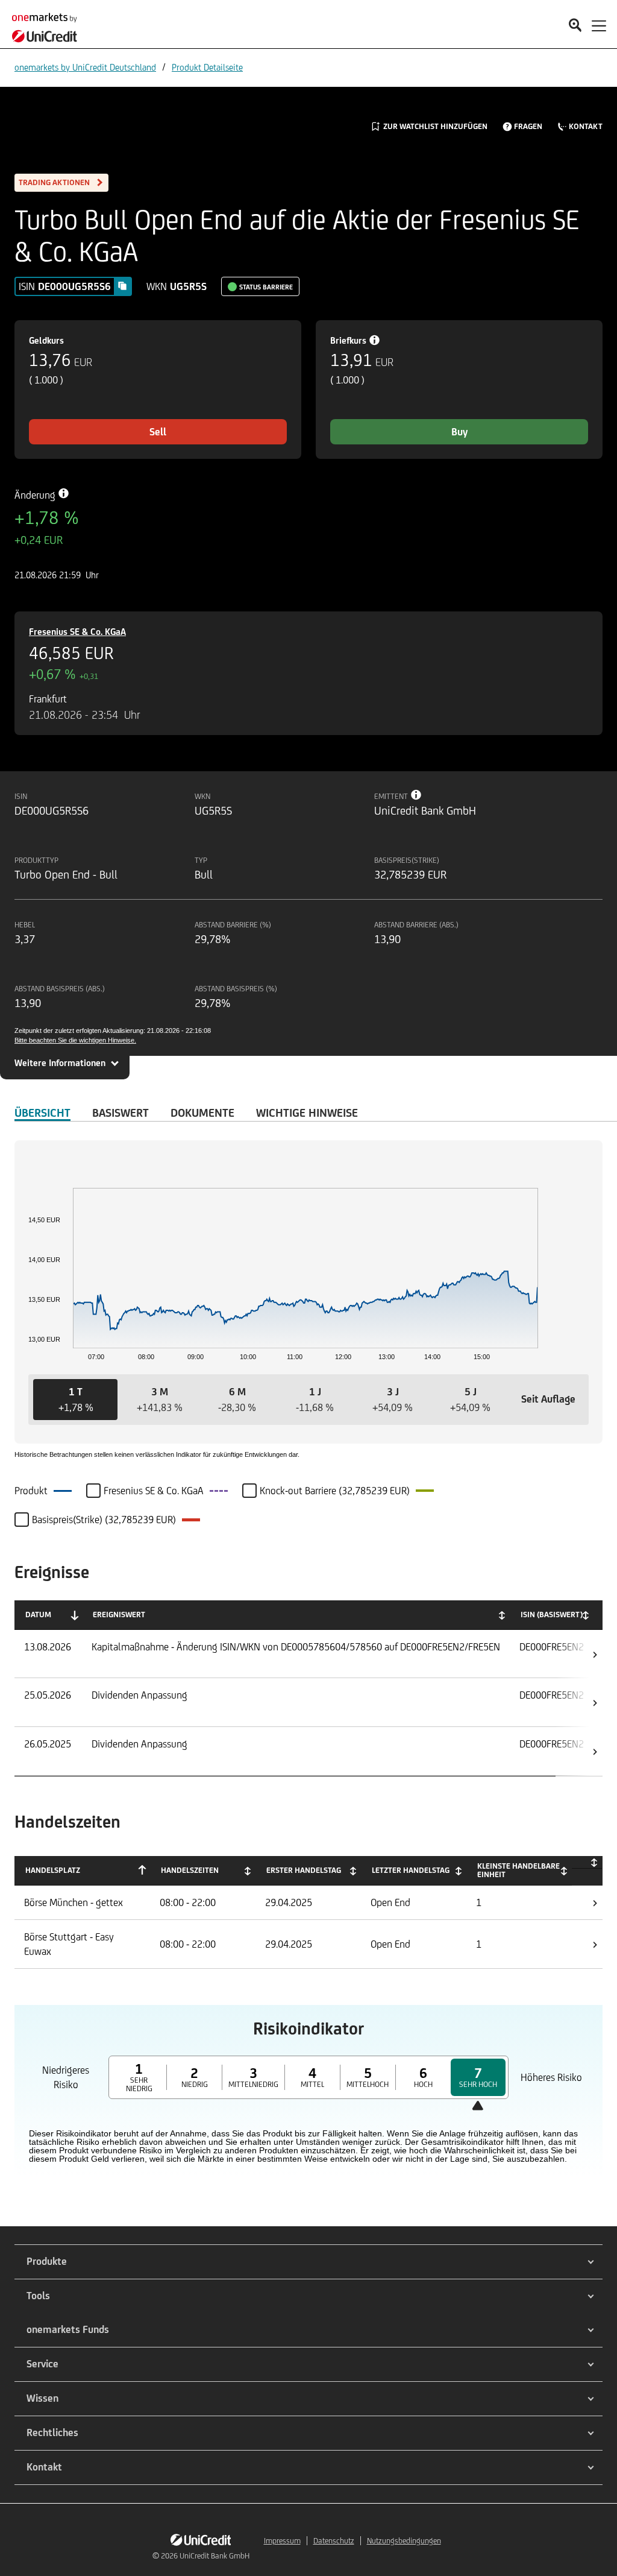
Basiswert (121, 1113)
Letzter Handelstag (411, 1870)
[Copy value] (122, 286)
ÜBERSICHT (42, 1113)
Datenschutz (334, 2541)
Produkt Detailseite (207, 67)
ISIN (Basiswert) (552, 1615)
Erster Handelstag (304, 1870)
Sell (158, 432)
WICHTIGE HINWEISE (307, 1113)
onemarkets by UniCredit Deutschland (85, 67)
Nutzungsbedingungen (404, 2541)
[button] (75, 1400)
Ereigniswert (119, 1615)
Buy (459, 432)
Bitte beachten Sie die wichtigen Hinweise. (75, 1040)
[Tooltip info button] (416, 795)
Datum (38, 1615)
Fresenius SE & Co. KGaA (77, 632)
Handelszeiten (190, 1870)
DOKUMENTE (202, 1113)
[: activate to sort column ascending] (587, 1862)
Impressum (282, 2541)
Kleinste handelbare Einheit (518, 1870)
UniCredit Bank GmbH (215, 2556)
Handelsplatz (53, 1870)
